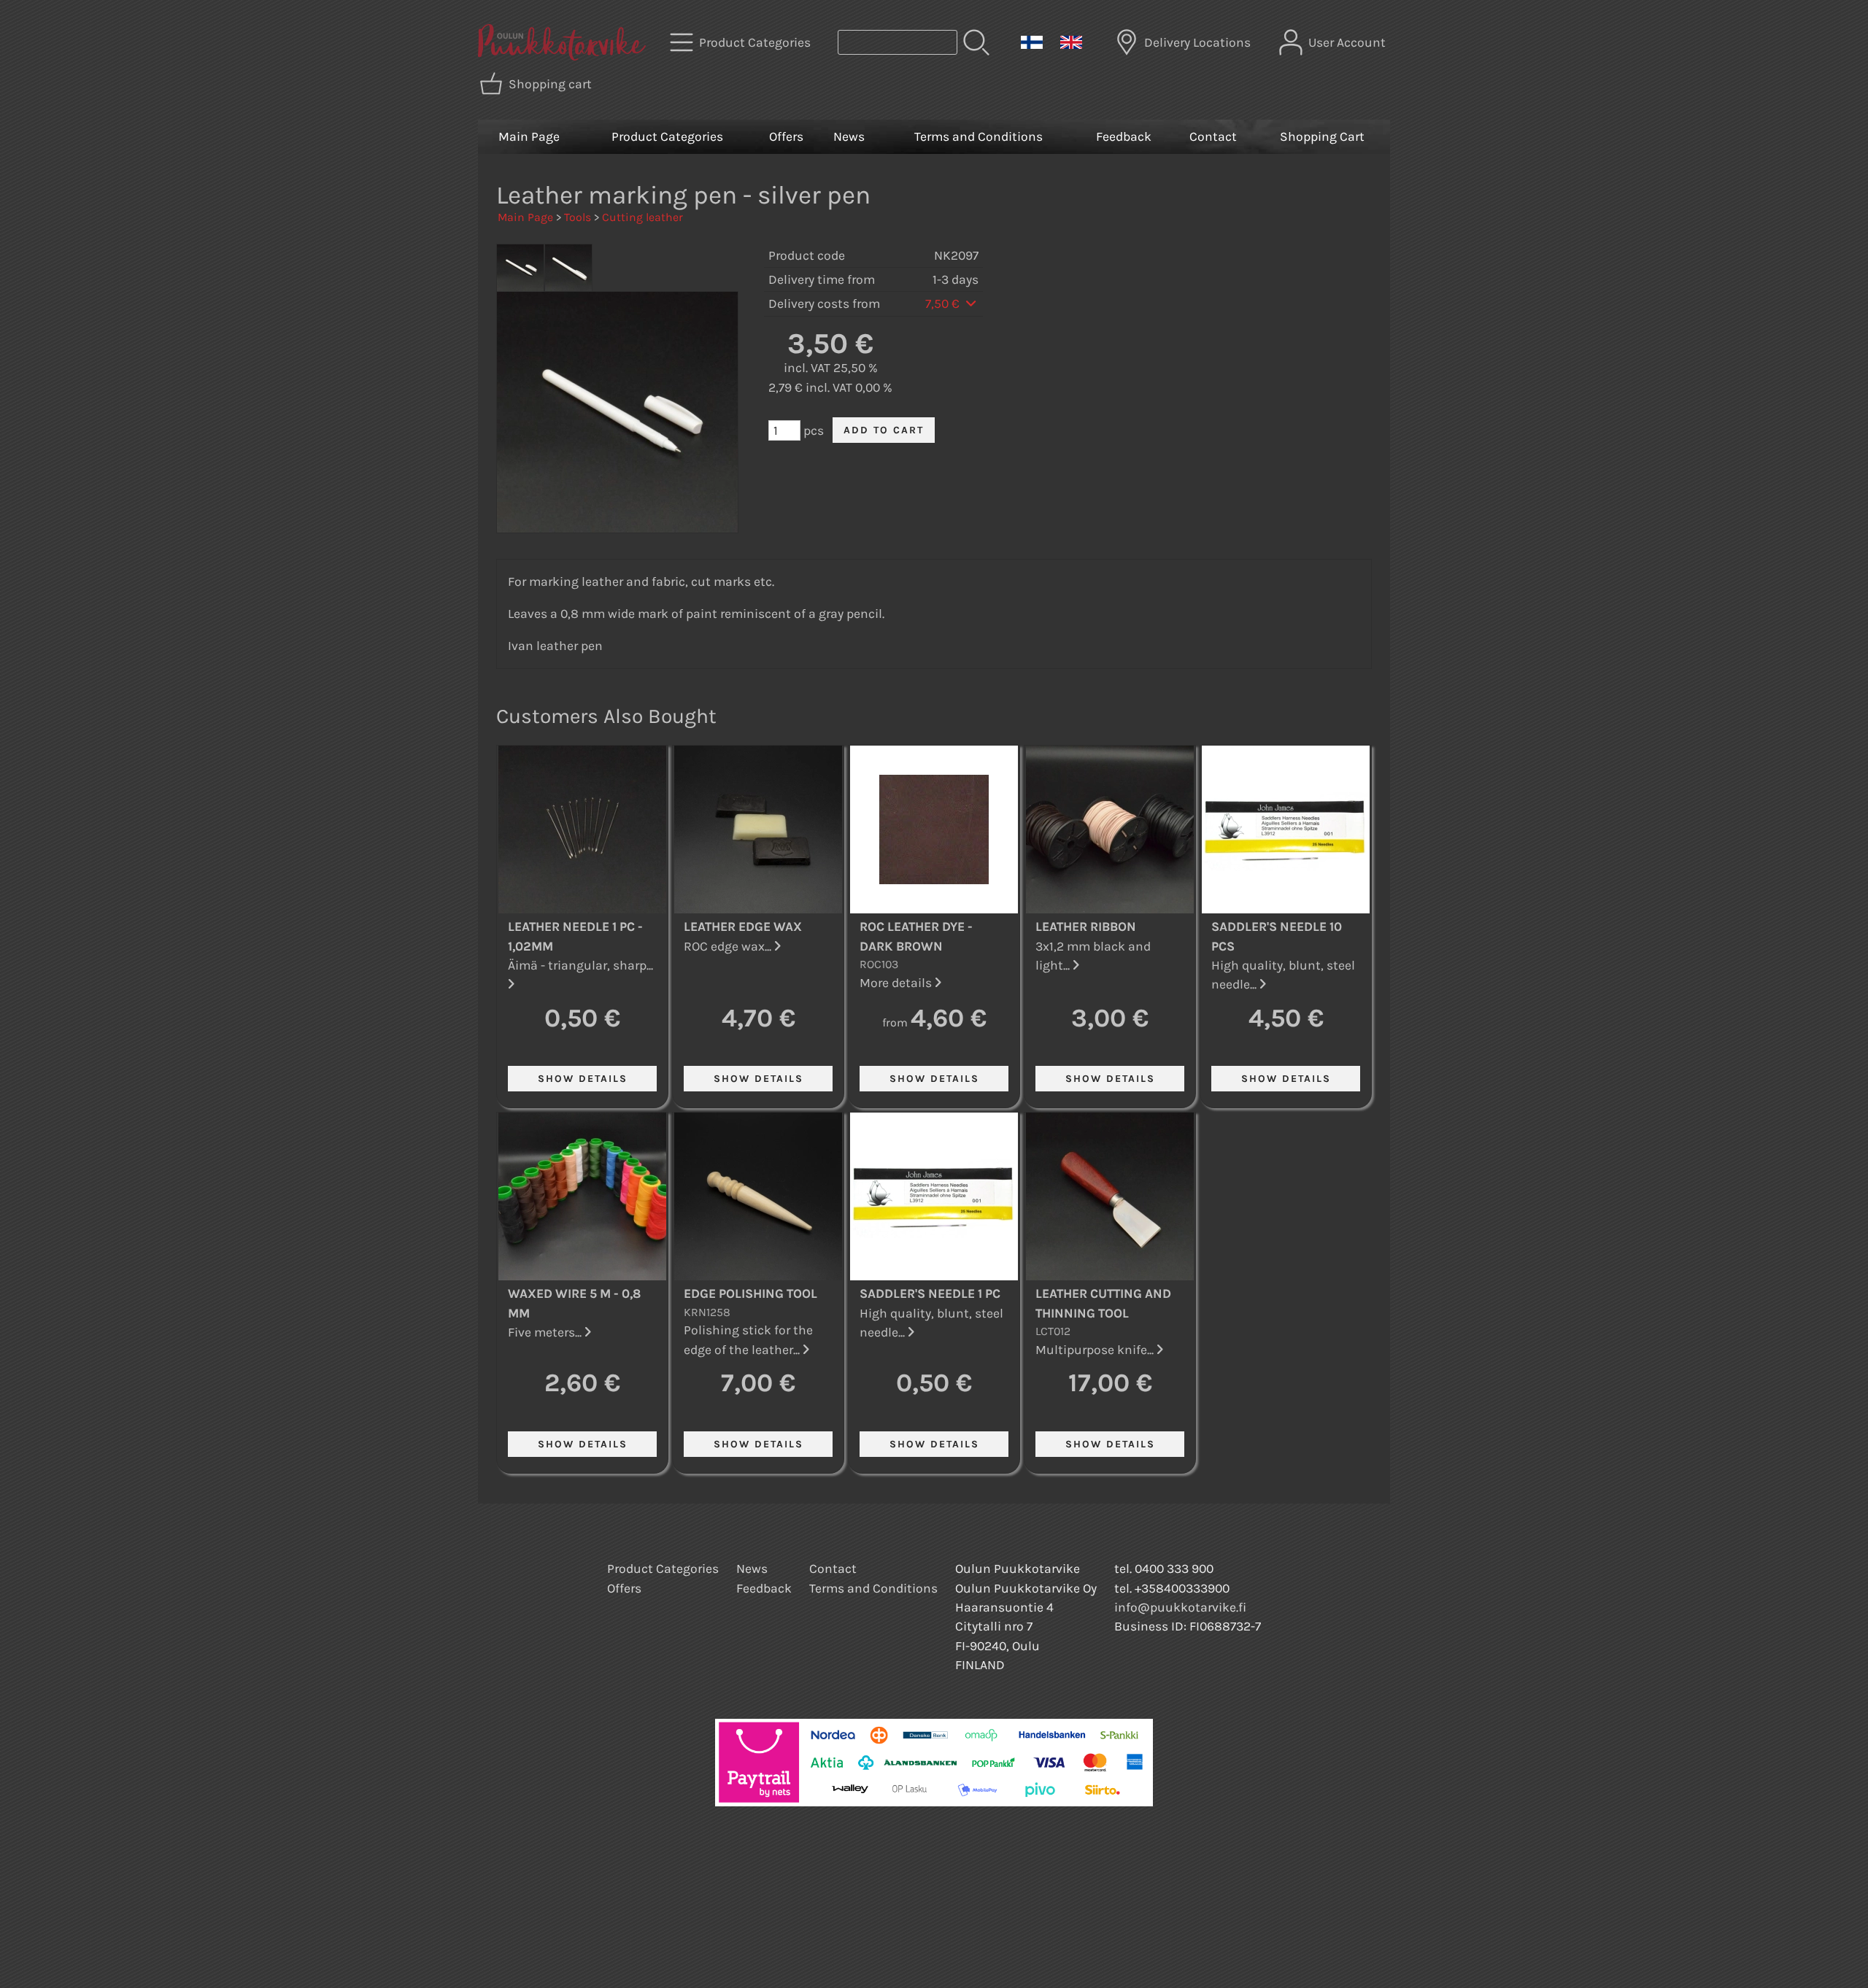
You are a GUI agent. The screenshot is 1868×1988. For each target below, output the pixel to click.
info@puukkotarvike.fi (1180, 1607)
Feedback (1124, 136)
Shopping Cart (1322, 136)
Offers (786, 136)
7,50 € (944, 303)
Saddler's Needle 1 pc (930, 1293)
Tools (578, 217)
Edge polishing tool (750, 1293)
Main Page (529, 136)
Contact (1213, 136)
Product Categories (667, 136)
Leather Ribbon (1086, 927)
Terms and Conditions (979, 136)
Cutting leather (642, 217)
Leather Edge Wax (743, 927)
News (849, 136)
